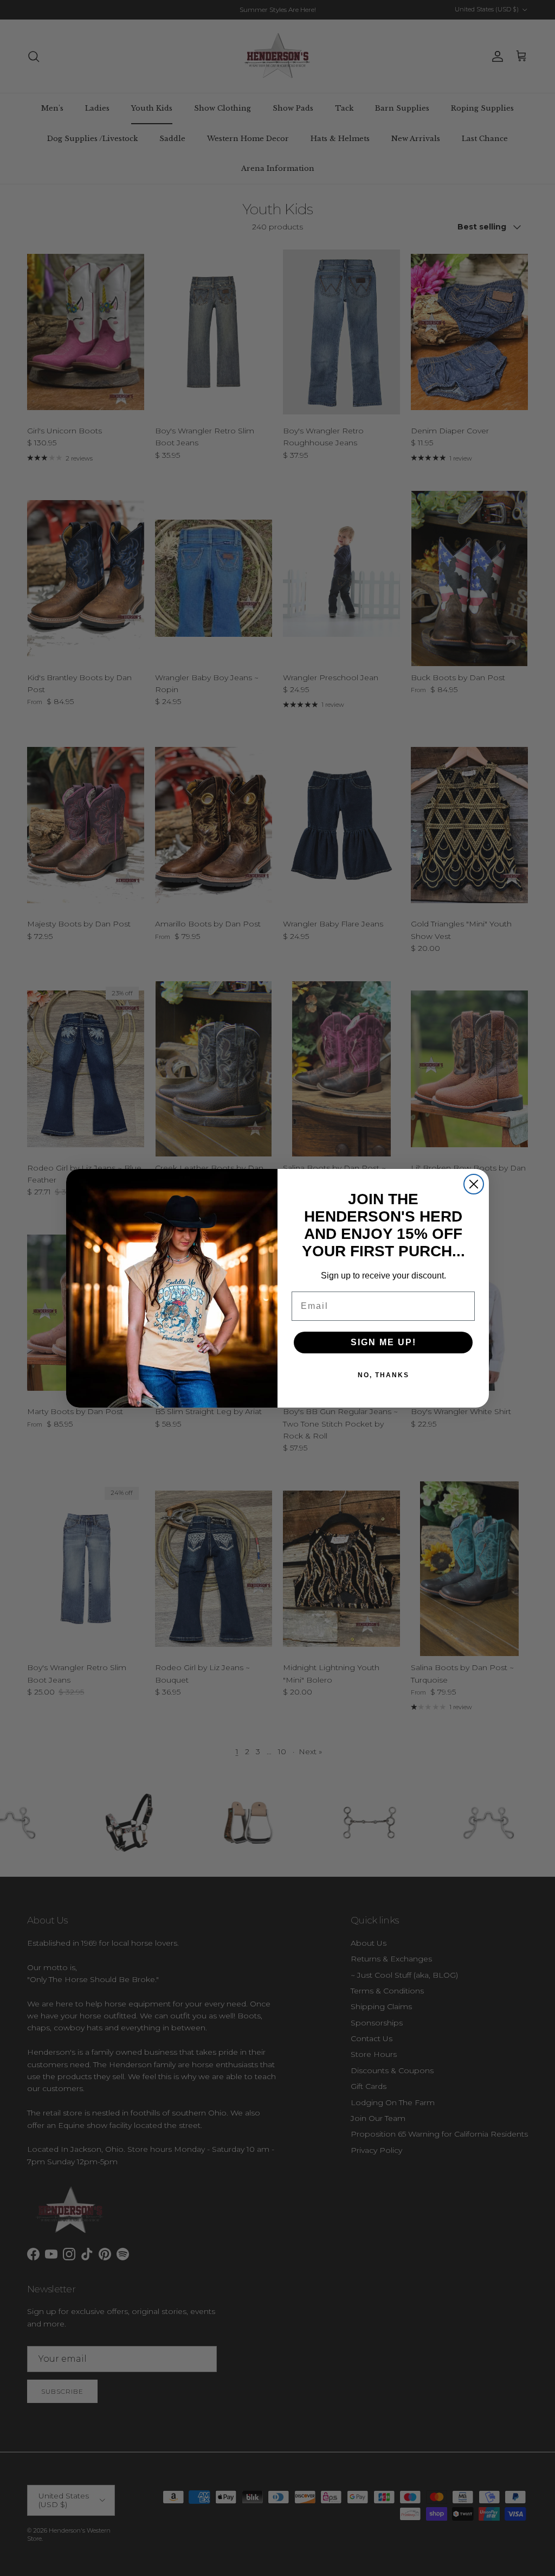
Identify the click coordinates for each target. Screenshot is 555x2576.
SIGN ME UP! (383, 1342)
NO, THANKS (383, 1375)
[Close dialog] (474, 1184)
